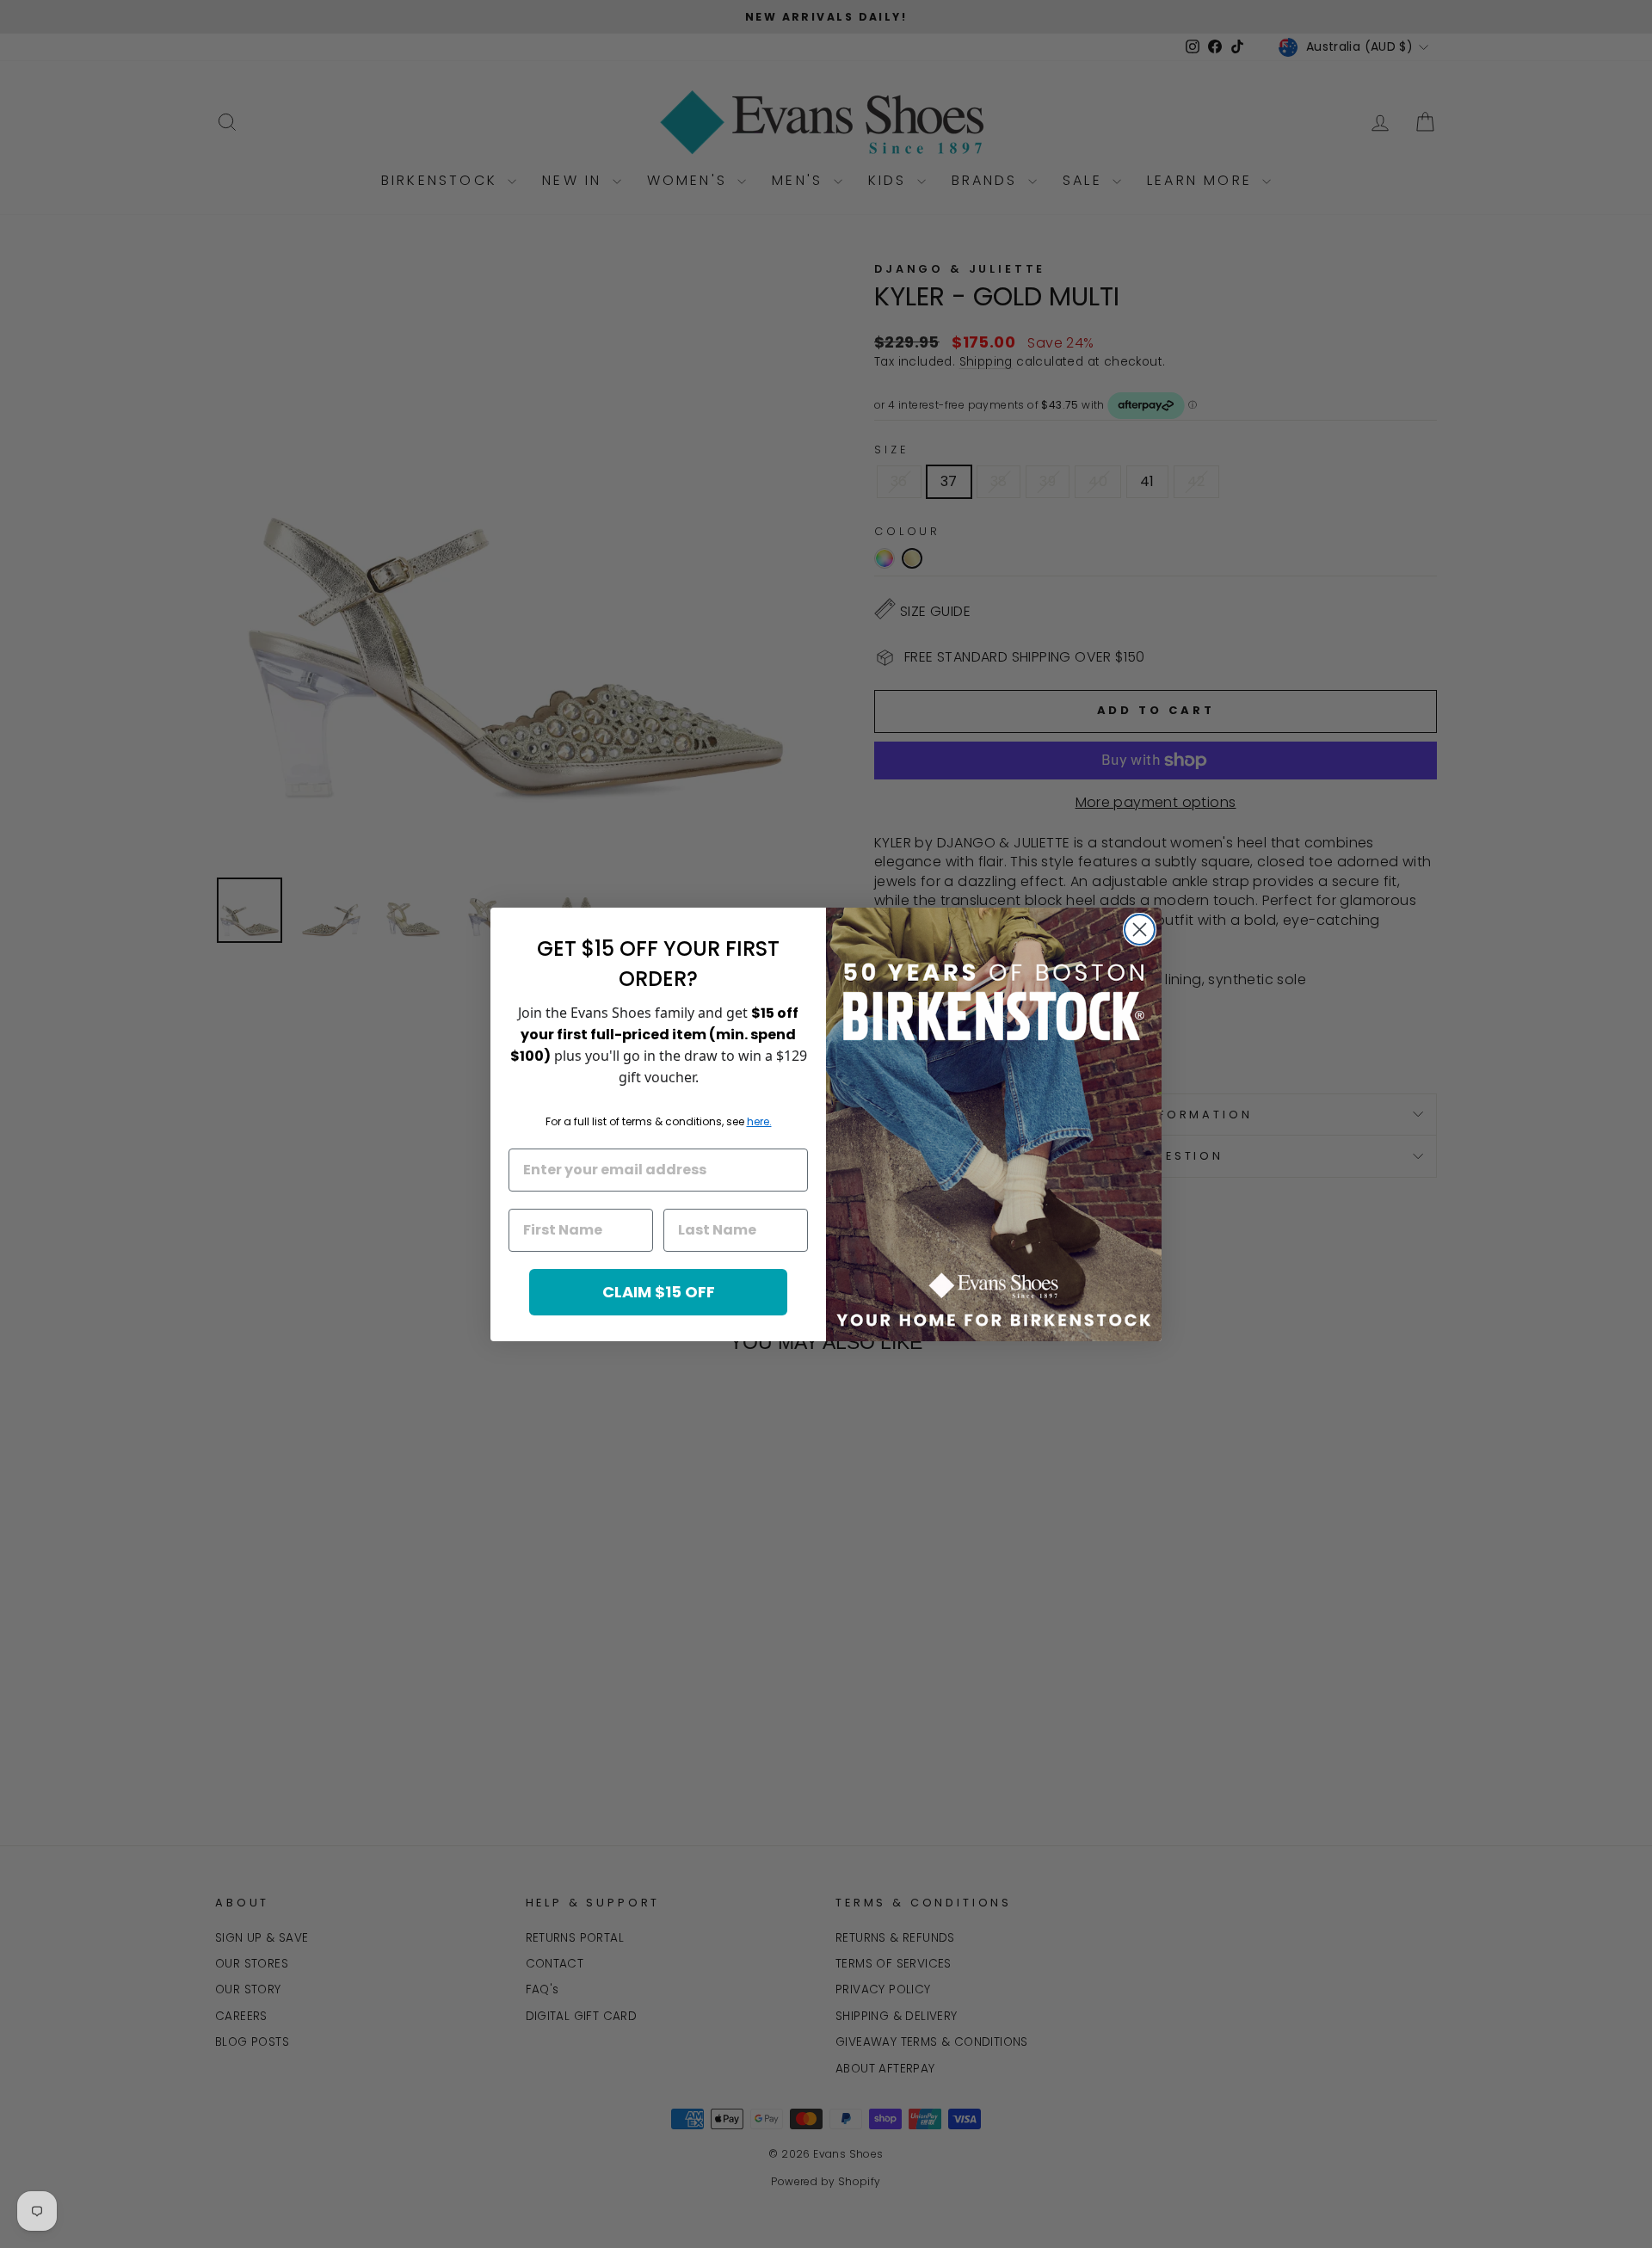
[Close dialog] (1140, 930)
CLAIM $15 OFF (659, 1292)
